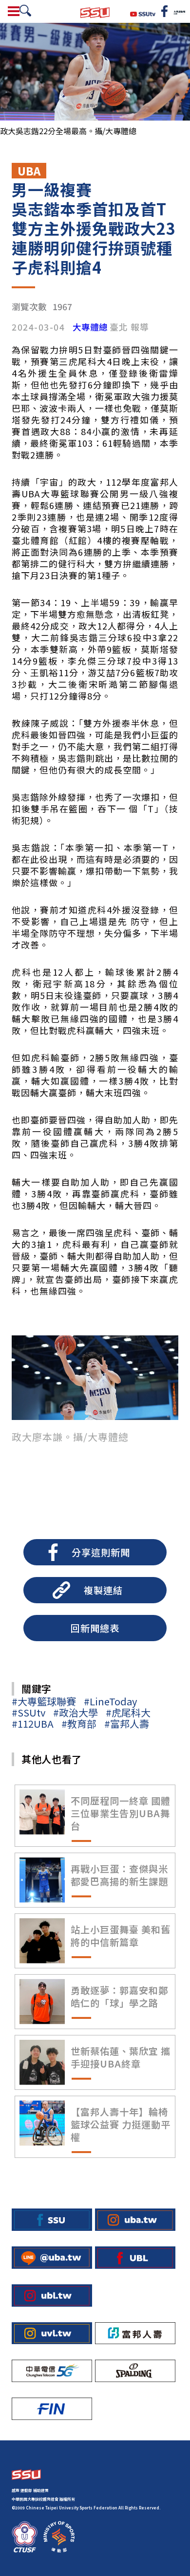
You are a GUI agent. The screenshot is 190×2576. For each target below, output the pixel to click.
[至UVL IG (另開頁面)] (52, 2333)
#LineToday (110, 1701)
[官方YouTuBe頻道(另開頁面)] (143, 13)
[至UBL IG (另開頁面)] (52, 2296)
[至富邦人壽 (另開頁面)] (135, 2333)
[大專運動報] (179, 11)
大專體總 (90, 327)
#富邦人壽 (127, 1724)
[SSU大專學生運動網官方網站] (95, 11)
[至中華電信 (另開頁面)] (52, 2371)
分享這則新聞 (101, 1552)
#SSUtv (28, 1712)
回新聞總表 (95, 1628)
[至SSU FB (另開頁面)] (52, 2220)
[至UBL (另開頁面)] (135, 2258)
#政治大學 (76, 1712)
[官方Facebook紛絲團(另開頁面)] (164, 11)
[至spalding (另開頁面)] (135, 2371)
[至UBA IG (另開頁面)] (135, 2220)
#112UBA (33, 1724)
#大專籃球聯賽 (44, 1701)
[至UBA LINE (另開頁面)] (52, 2258)
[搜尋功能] (25, 11)
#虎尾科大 (128, 1712)
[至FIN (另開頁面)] (52, 2409)
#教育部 (79, 1724)
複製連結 (103, 1590)
